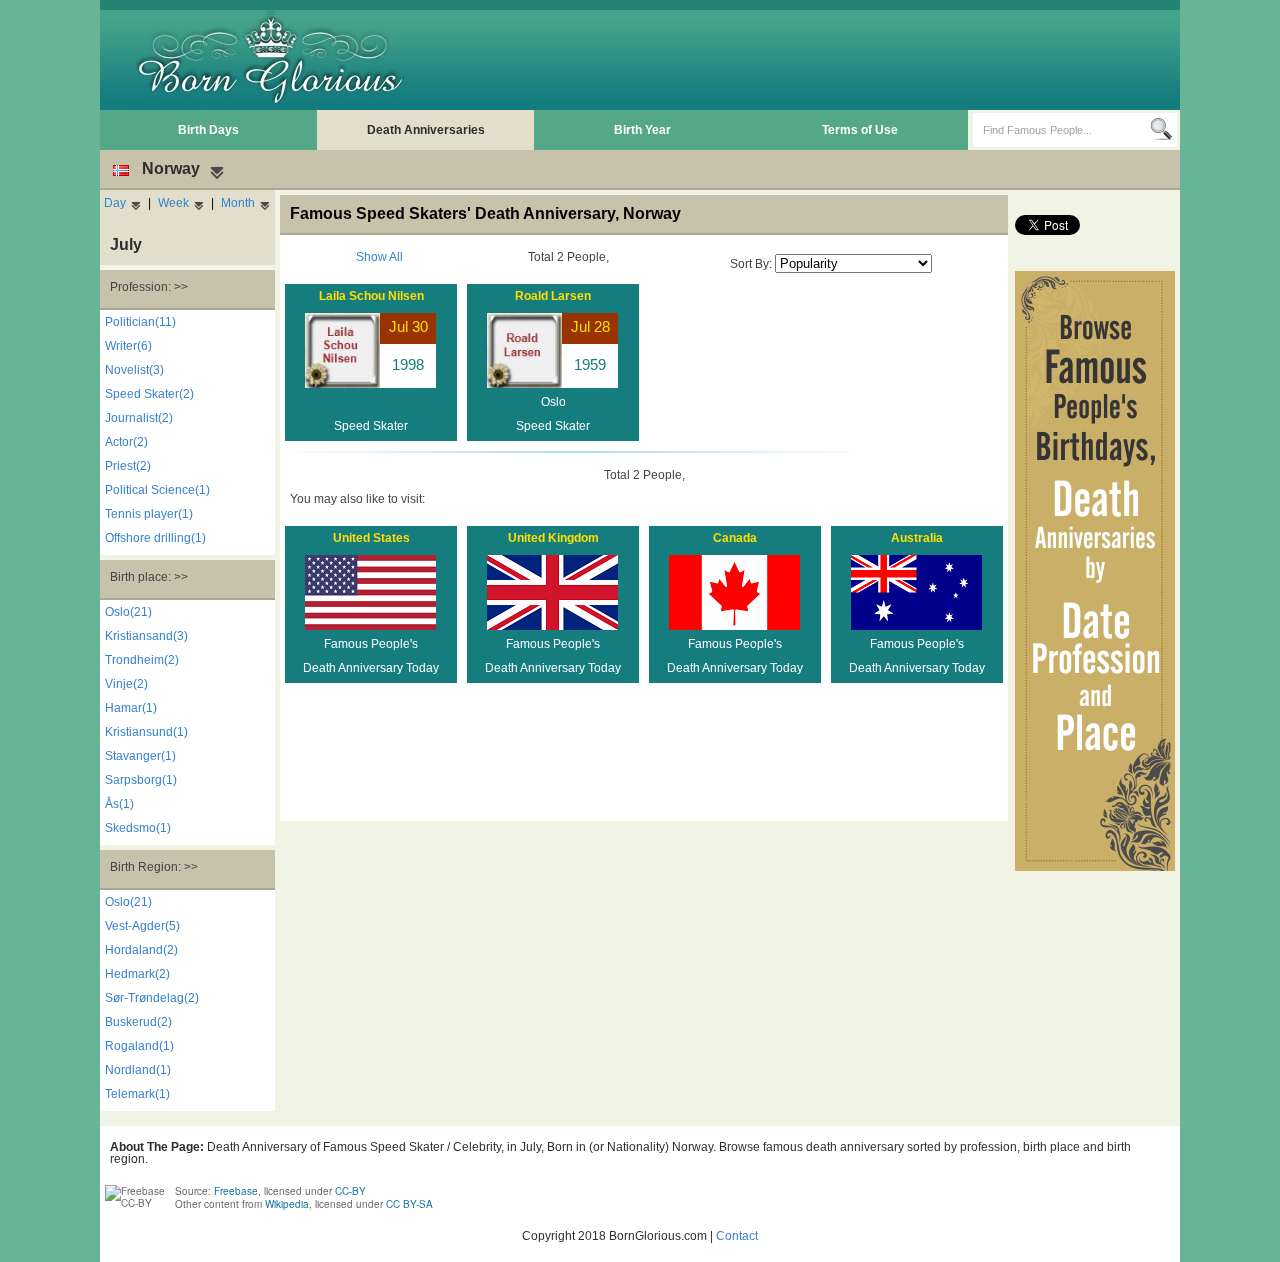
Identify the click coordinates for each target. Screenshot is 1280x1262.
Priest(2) (128, 466)
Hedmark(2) (137, 974)
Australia (917, 538)
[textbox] (1061, 130)
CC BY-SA (409, 1204)
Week (173, 203)
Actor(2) (126, 442)
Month (238, 203)
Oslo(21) (128, 612)
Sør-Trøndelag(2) (152, 998)
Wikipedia (287, 1204)
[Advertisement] (811, 60)
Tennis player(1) (149, 514)
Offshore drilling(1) (155, 538)
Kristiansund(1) (146, 732)
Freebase (236, 1191)
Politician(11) (140, 322)
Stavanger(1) (140, 756)
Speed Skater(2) (149, 394)
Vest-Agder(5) (142, 926)
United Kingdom (553, 538)
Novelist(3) (134, 370)
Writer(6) (128, 346)
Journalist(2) (139, 418)
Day (115, 203)
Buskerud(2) (138, 1022)
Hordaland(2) (141, 950)
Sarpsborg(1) (141, 780)
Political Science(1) (157, 490)
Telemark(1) (137, 1094)
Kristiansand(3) (146, 636)
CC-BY (350, 1191)
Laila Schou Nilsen (371, 296)
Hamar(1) (131, 708)
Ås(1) (119, 804)
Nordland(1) (138, 1070)
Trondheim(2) (142, 660)
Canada (735, 538)
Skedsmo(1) (138, 828)
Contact (737, 1236)
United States (371, 538)
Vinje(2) (126, 684)
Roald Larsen (553, 296)
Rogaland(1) (139, 1046)
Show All (379, 257)
